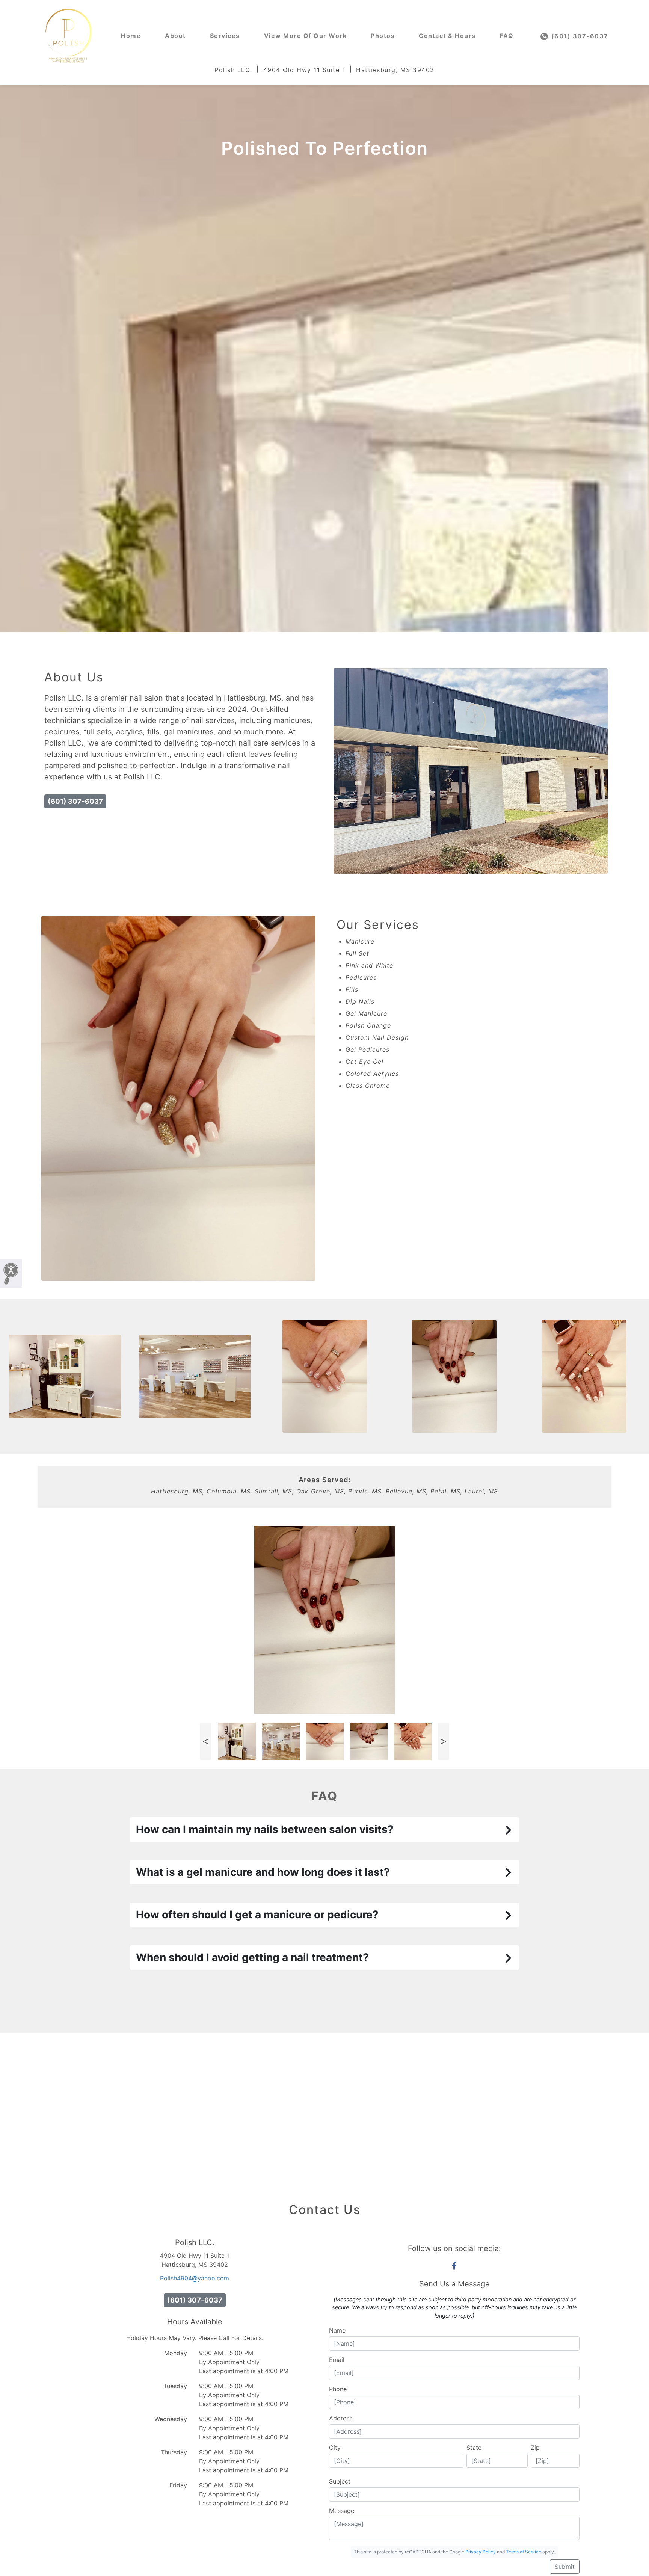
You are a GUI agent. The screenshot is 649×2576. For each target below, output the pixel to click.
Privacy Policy (481, 2552)
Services (225, 36)
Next (444, 1741)
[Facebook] (454, 2266)
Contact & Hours (447, 36)
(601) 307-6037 (579, 36)
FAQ (507, 36)
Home (131, 36)
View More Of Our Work (306, 36)
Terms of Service (524, 2552)
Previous (205, 1741)
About (175, 36)
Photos (383, 36)
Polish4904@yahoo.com (195, 2278)
